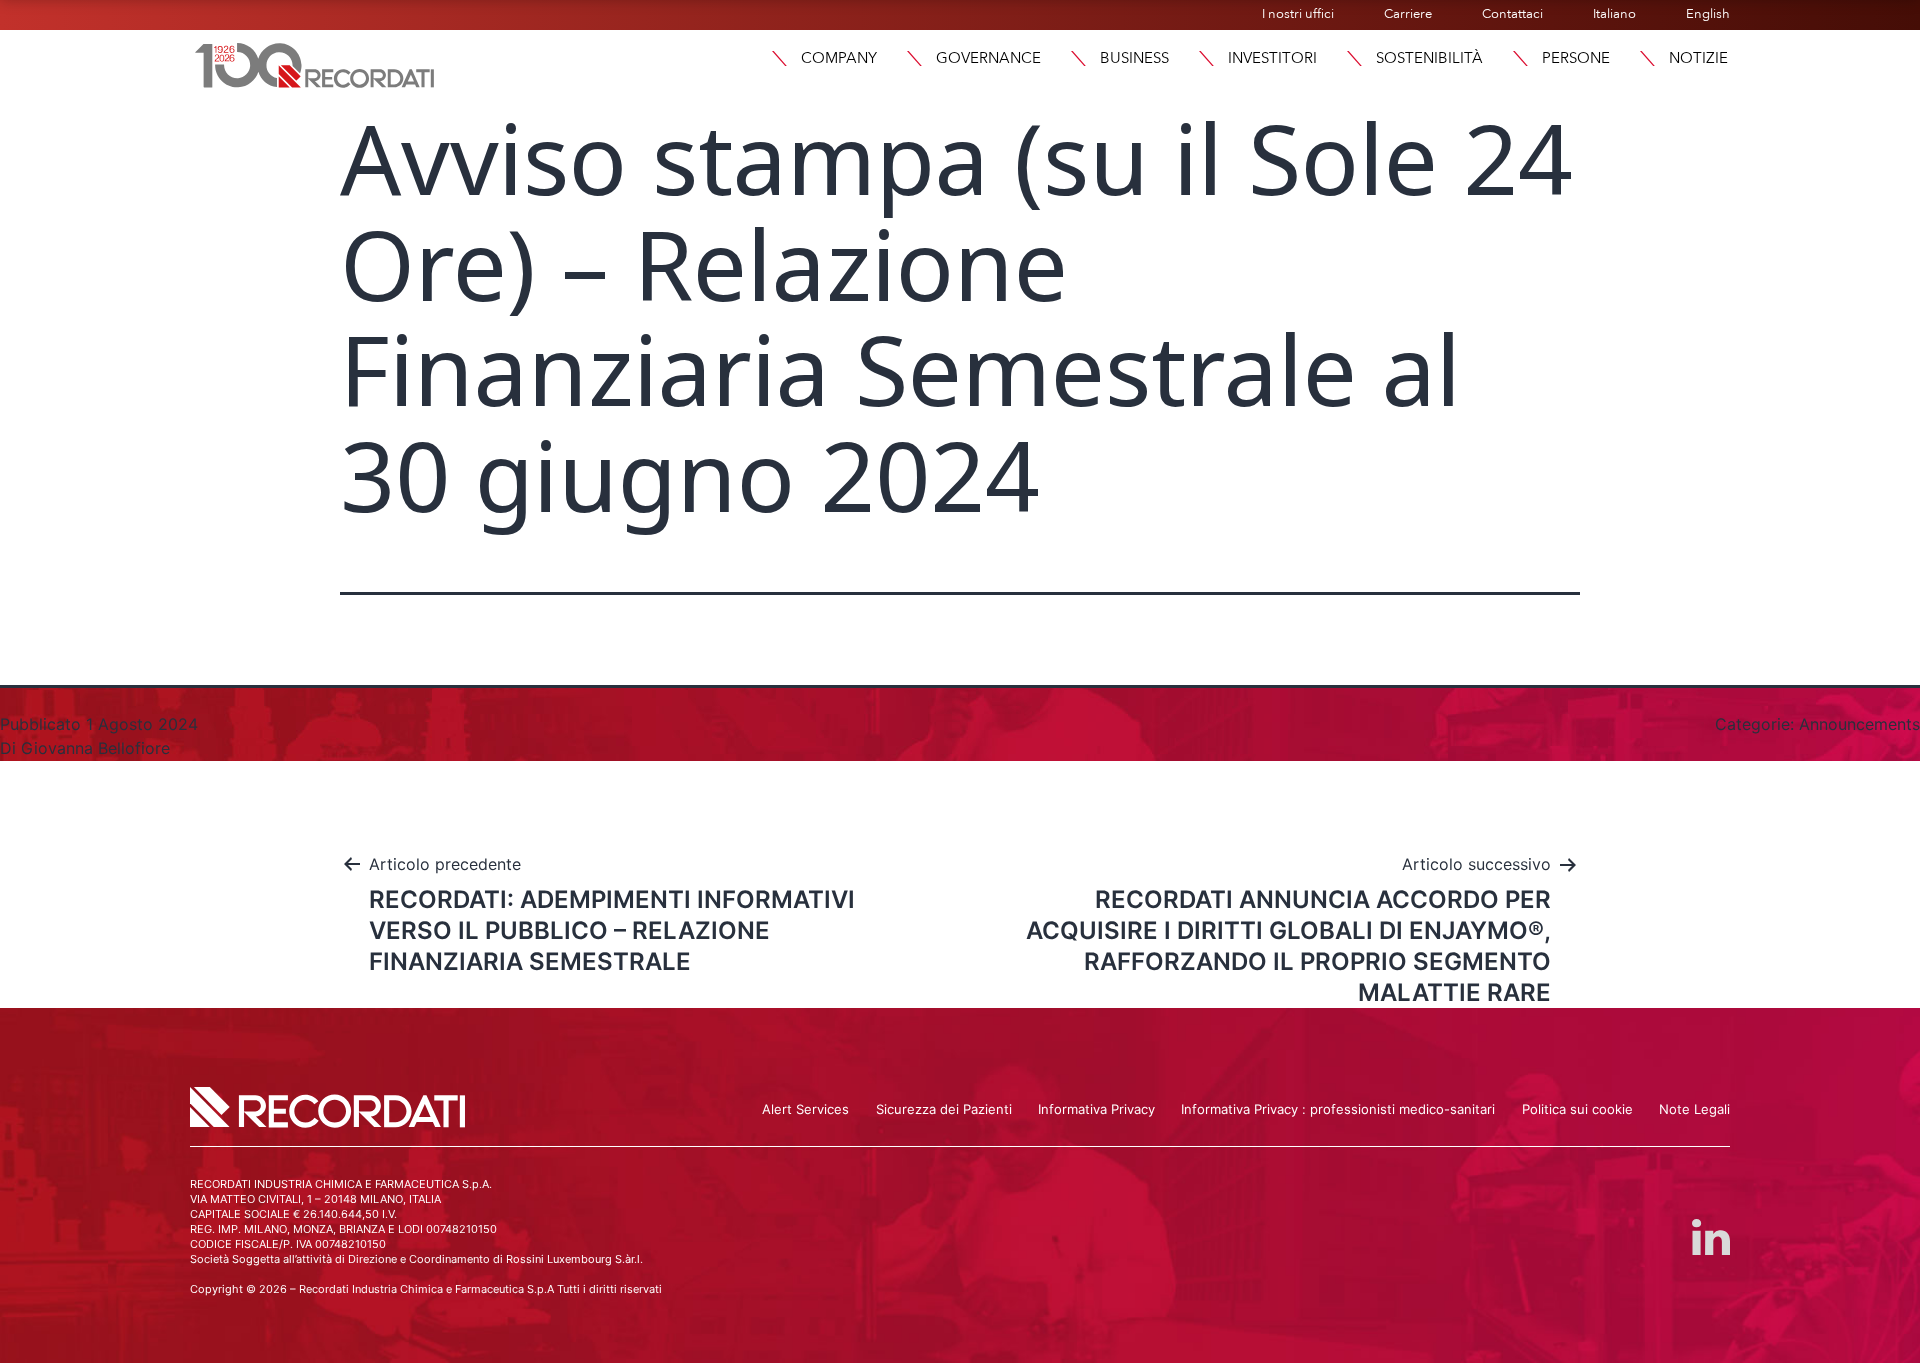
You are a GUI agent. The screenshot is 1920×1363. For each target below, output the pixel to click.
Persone (1576, 58)
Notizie (1698, 58)
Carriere (1408, 14)
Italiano (1614, 14)
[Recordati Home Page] (315, 63)
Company (839, 58)
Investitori (1272, 58)
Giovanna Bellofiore (95, 748)
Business (1134, 58)
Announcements (1859, 724)
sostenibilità (1429, 58)
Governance (988, 58)
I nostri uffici (1298, 14)
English (1708, 14)
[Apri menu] (779, 58)
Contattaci (1512, 14)
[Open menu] (1647, 58)
